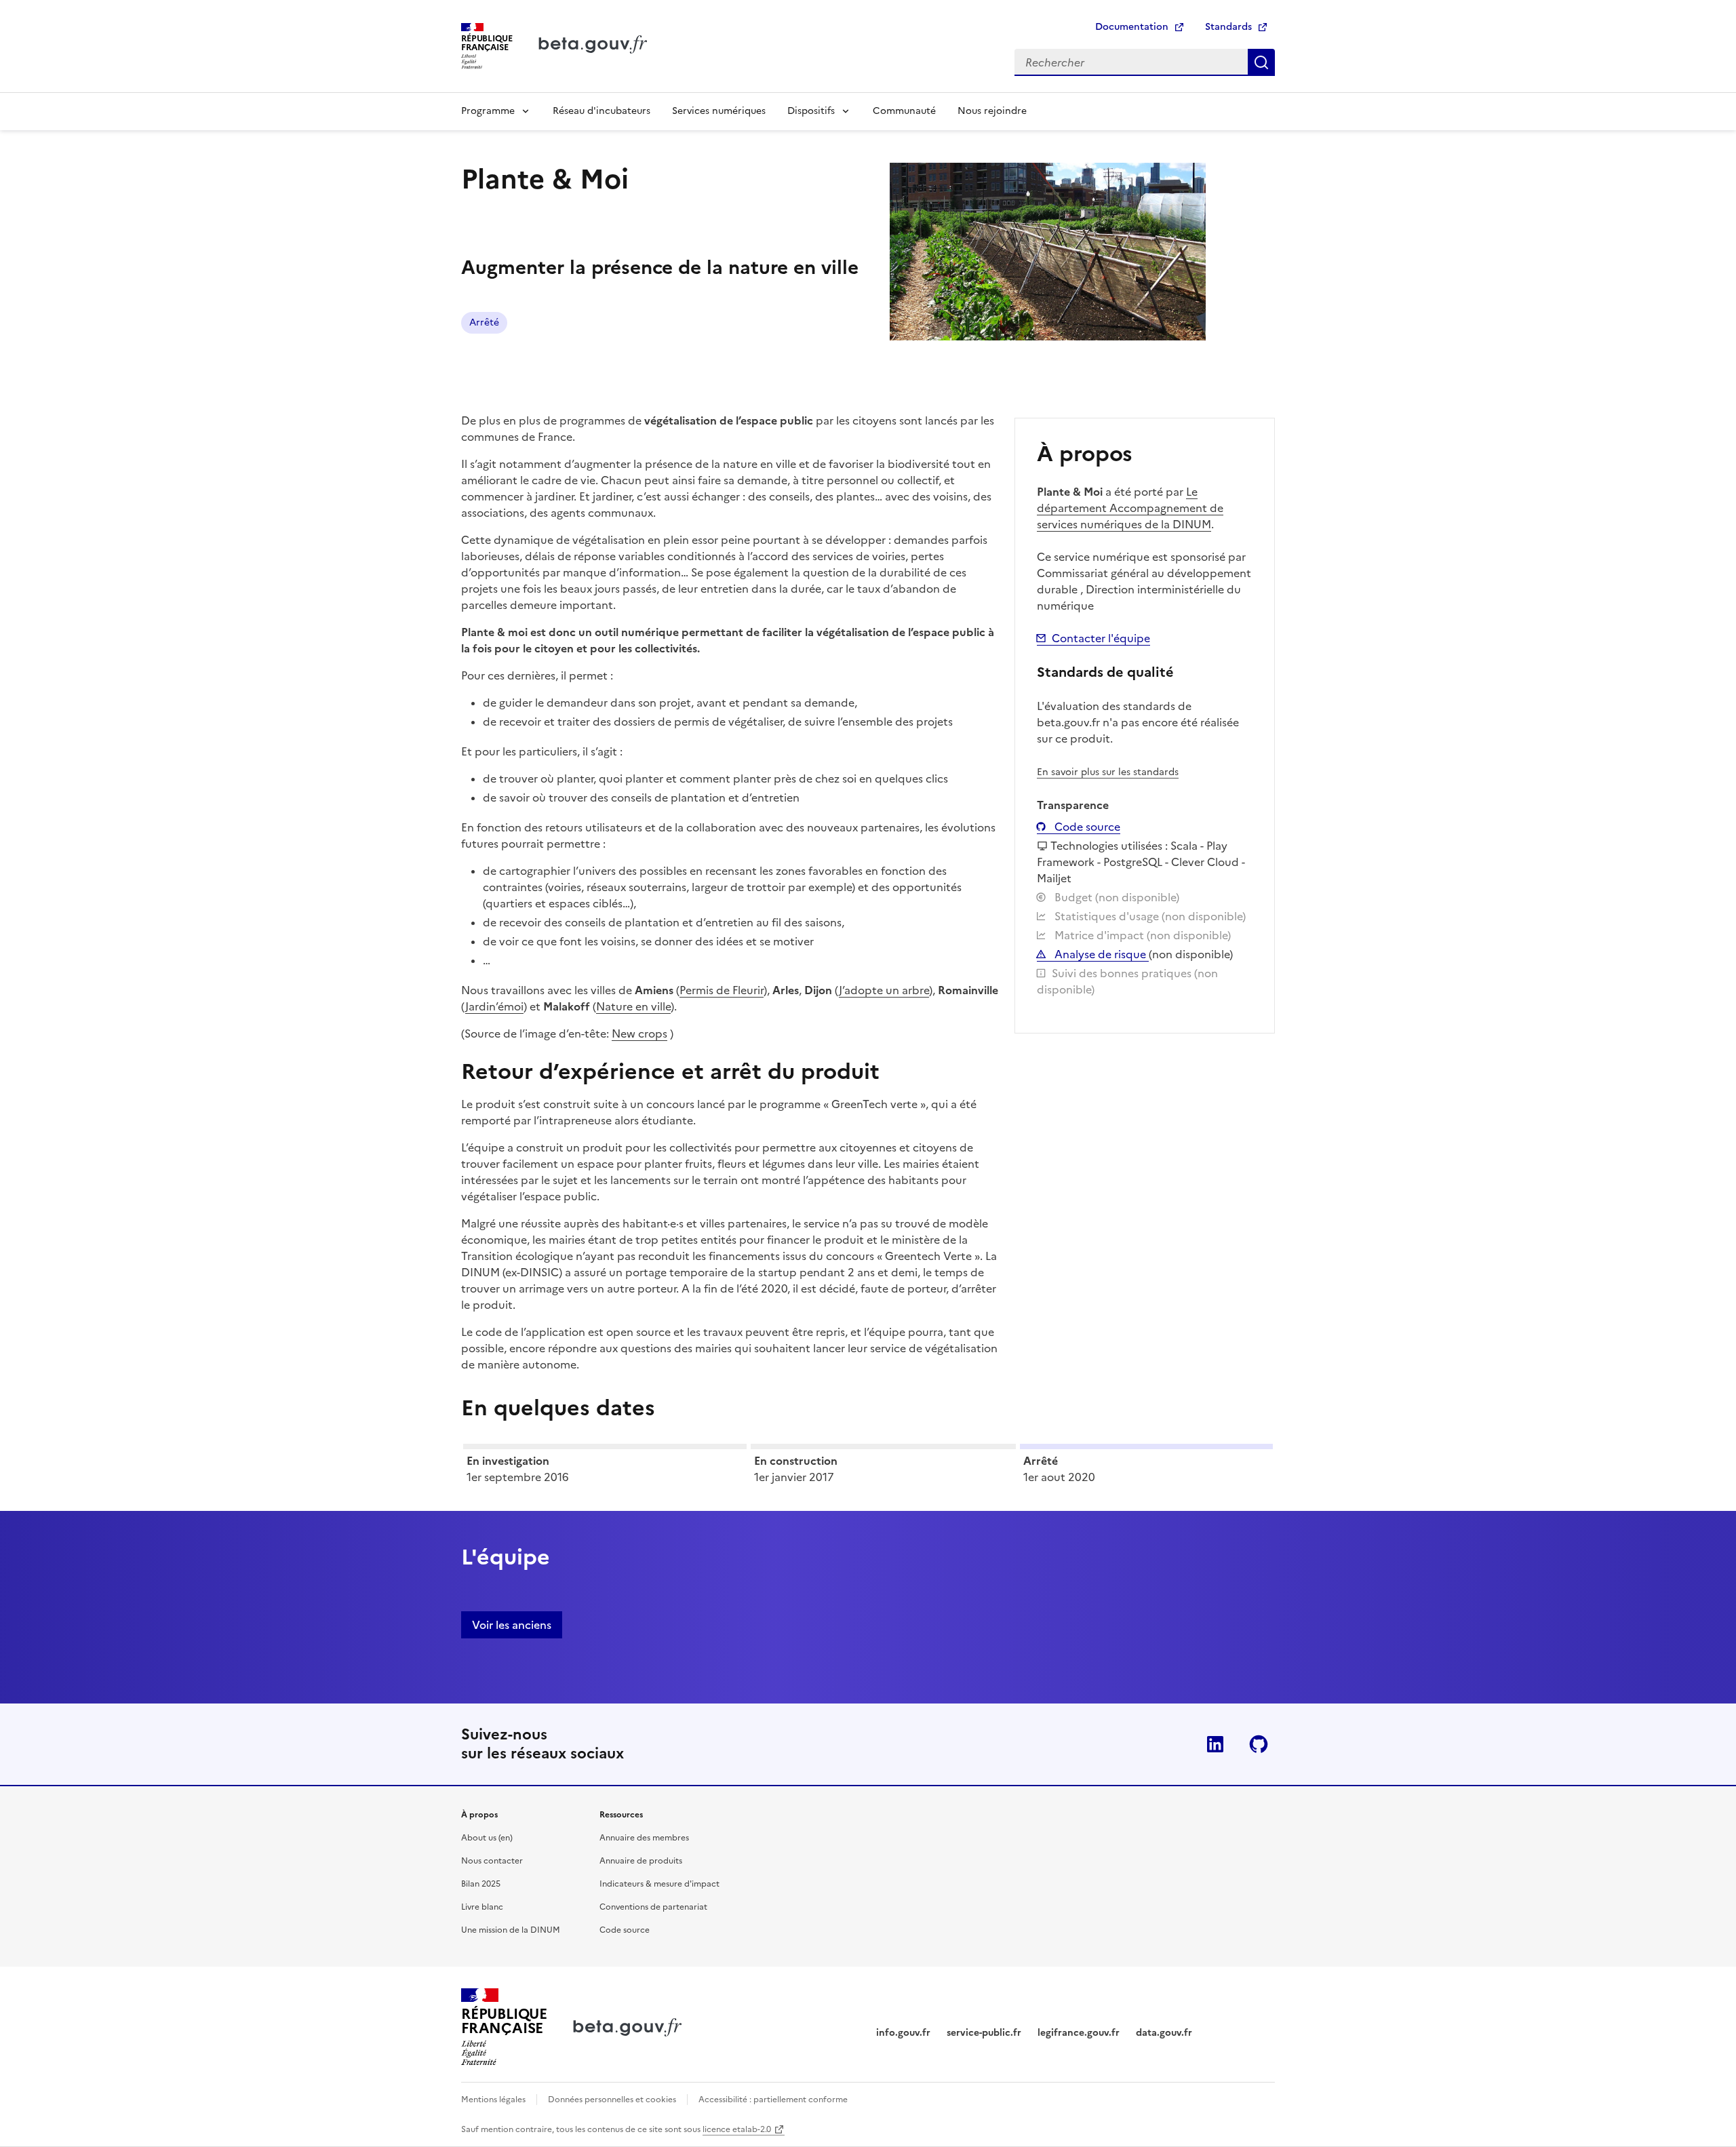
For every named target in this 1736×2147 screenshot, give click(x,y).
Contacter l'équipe (1101, 638)
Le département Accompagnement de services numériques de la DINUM (1130, 508)
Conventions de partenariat (653, 1907)
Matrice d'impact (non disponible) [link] (1141, 935)
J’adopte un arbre (884, 990)
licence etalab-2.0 (737, 2129)
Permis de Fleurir (722, 990)
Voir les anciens (512, 1625)
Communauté (904, 111)
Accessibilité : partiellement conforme (773, 2100)
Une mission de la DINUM (511, 1930)
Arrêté (484, 322)
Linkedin (1215, 1744)
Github (1259, 1744)
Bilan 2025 (481, 1884)
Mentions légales (493, 2100)
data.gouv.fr (1164, 2033)
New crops (639, 1033)
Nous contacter (492, 1861)
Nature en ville (633, 1006)
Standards (1228, 27)
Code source (1086, 827)
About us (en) (487, 1838)
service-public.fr (984, 2033)
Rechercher (1261, 62)
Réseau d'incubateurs (601, 111)
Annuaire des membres (644, 1838)
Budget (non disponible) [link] (1116, 897)
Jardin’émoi (494, 1006)
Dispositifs (811, 111)
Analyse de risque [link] (1100, 954)
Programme (488, 111)
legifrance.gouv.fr (1079, 2033)
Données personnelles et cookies (612, 2100)
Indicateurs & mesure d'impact (659, 1884)
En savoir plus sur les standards (1108, 772)
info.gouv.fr (903, 2033)
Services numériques (719, 111)
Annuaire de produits (641, 1861)
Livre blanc (482, 1907)
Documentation (1132, 27)
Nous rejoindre (992, 111)
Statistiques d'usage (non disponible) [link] (1149, 916)
